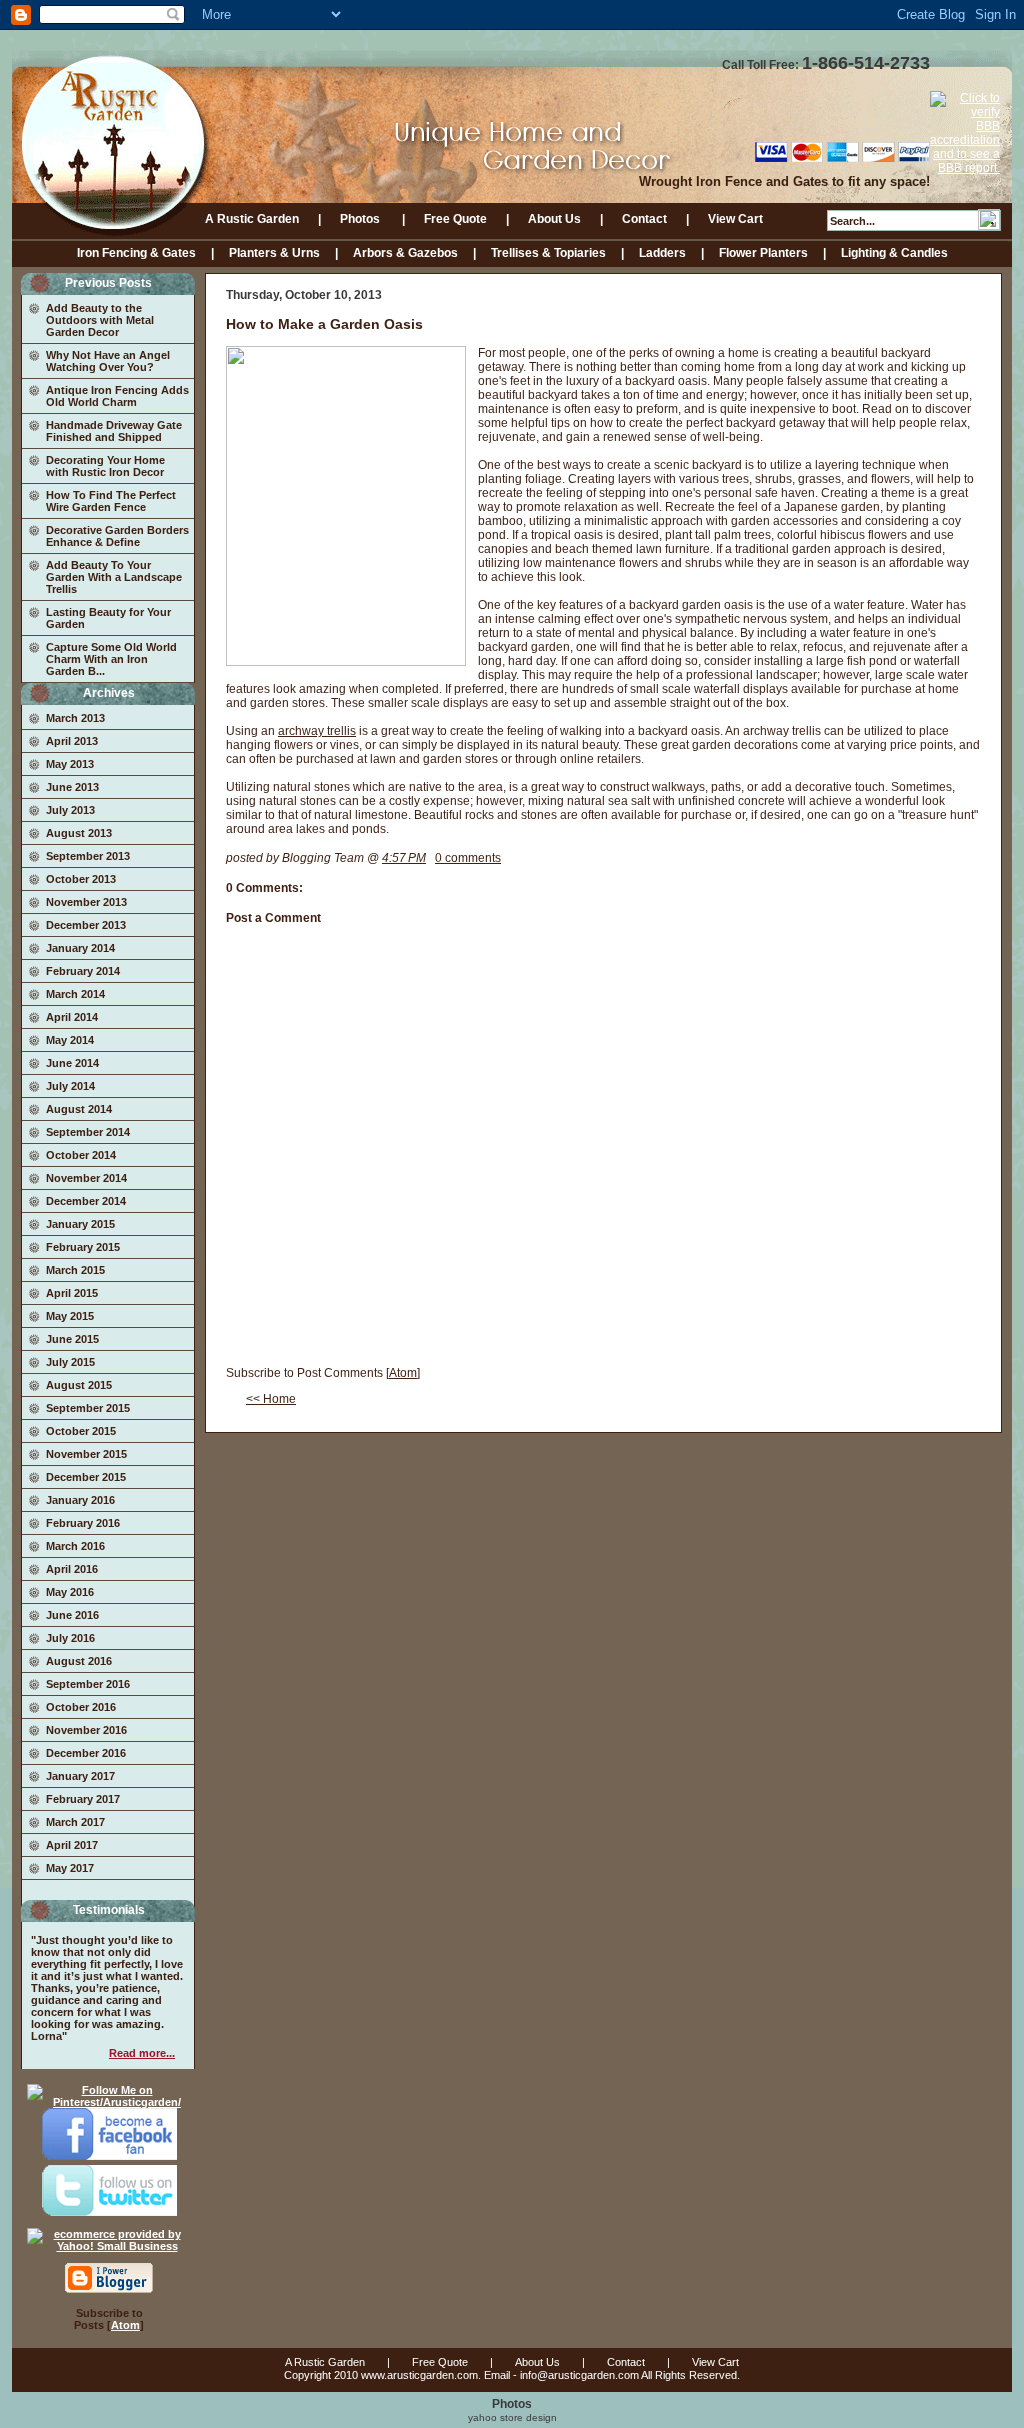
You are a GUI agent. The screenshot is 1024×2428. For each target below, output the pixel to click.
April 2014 (72, 1017)
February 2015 (83, 1247)
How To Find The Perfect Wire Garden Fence (111, 501)
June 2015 (72, 1339)
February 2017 (83, 1799)
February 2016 (83, 1523)
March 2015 (75, 1270)
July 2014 (70, 1086)
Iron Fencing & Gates (136, 253)
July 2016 (70, 1638)
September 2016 (88, 1684)
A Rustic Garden (252, 219)
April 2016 (72, 1569)
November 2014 (86, 1178)
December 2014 (86, 1201)
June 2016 (72, 1615)
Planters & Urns (274, 253)
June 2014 (72, 1063)
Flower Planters (763, 253)
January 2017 (80, 1776)
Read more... (142, 2053)
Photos (361, 219)
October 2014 (81, 1155)
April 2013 (72, 741)
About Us (554, 219)
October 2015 (81, 1431)
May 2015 (70, 1316)
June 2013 (72, 787)
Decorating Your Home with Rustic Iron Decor (105, 466)
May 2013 (70, 764)
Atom (125, 2325)
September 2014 (88, 1132)
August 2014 (79, 1109)
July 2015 (70, 1362)
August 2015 (79, 1385)
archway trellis (317, 731)
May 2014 (70, 1040)
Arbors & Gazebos (405, 253)
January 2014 (80, 948)
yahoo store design (512, 2417)
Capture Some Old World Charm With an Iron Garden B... (111, 659)
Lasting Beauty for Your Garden (108, 618)
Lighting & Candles (894, 253)
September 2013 (88, 856)
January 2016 (80, 1500)
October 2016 (81, 1707)
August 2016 (79, 1661)
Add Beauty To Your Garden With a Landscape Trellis (114, 577)
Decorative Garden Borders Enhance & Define (117, 536)
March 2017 (75, 1822)
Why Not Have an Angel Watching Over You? (108, 361)
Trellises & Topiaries (548, 253)
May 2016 (70, 1592)
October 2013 (81, 879)
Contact (644, 219)
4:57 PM (404, 858)
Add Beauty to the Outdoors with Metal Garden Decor (100, 320)
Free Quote (455, 219)
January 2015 (80, 1224)
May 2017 (70, 1868)
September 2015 (88, 1408)
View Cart (735, 219)
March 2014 (75, 994)
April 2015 (72, 1293)
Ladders (662, 253)
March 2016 (75, 1546)
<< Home (271, 1399)
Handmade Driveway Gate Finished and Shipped (114, 431)
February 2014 (83, 971)
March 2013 (75, 718)
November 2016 (86, 1730)
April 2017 (72, 1845)
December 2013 (86, 925)
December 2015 (86, 1477)
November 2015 (86, 1454)
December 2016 (86, 1753)
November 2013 (86, 902)
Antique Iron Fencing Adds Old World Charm (117, 396)
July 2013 (70, 810)
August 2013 (79, 833)
